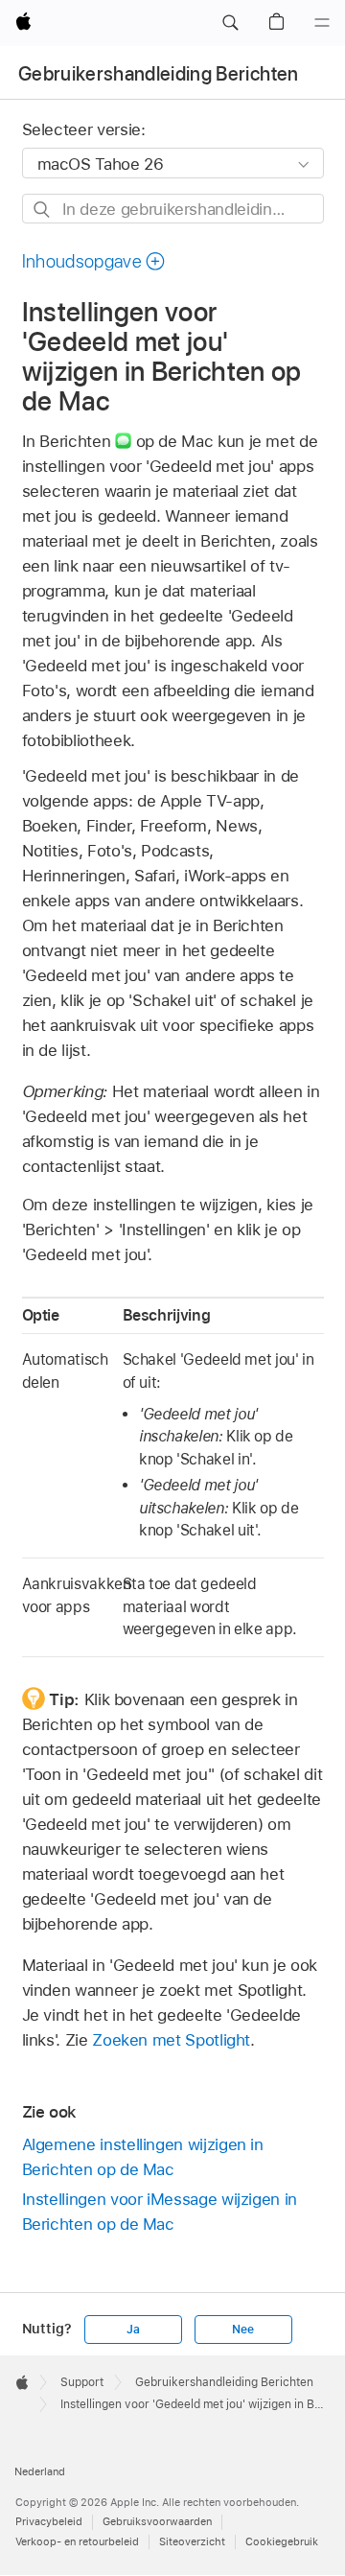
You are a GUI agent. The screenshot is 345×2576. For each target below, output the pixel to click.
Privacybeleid (49, 2521)
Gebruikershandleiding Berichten (159, 74)
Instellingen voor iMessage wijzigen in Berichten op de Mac (160, 2212)
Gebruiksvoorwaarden (157, 2521)
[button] (230, 23)
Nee (242, 2330)
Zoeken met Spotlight (171, 2040)
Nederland (40, 2471)
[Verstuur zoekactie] (43, 210)
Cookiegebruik (282, 2541)
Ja (133, 2330)
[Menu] (322, 23)
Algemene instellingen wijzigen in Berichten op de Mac (143, 2157)
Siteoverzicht (192, 2541)
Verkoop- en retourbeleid (77, 2541)
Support (82, 2382)
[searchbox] (173, 209)
